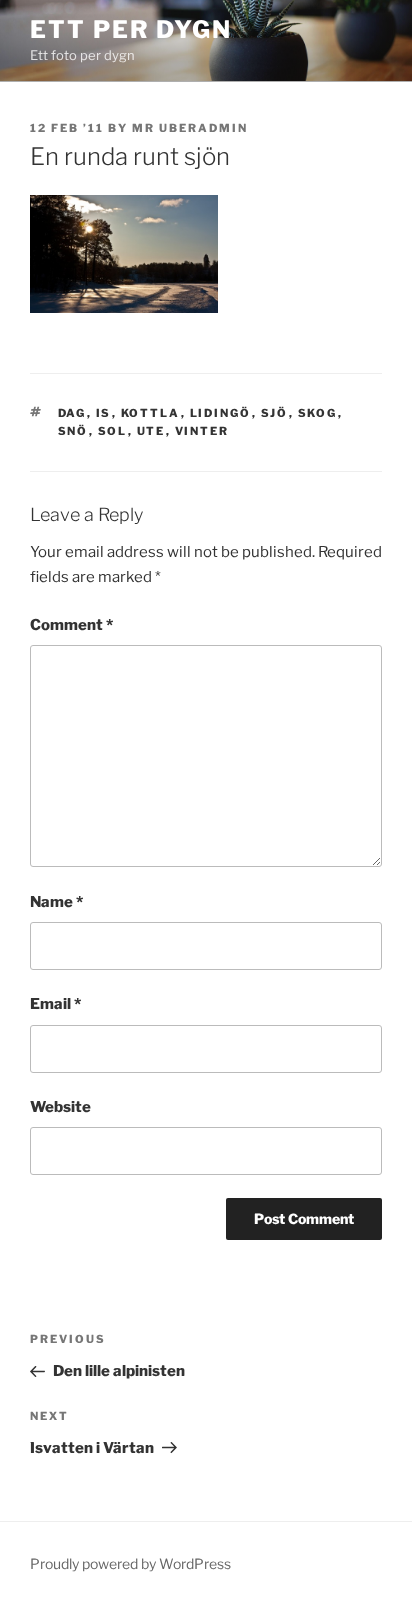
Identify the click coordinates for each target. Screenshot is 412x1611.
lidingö (221, 413)
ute (151, 431)
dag (72, 413)
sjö (275, 413)
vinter (202, 431)
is (104, 413)
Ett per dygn (131, 29)
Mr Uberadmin (190, 128)
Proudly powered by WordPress (130, 1563)
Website (60, 1107)
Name (56, 902)
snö (73, 431)
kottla (151, 413)
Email (55, 1004)
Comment (71, 625)
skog (318, 413)
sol (113, 431)
